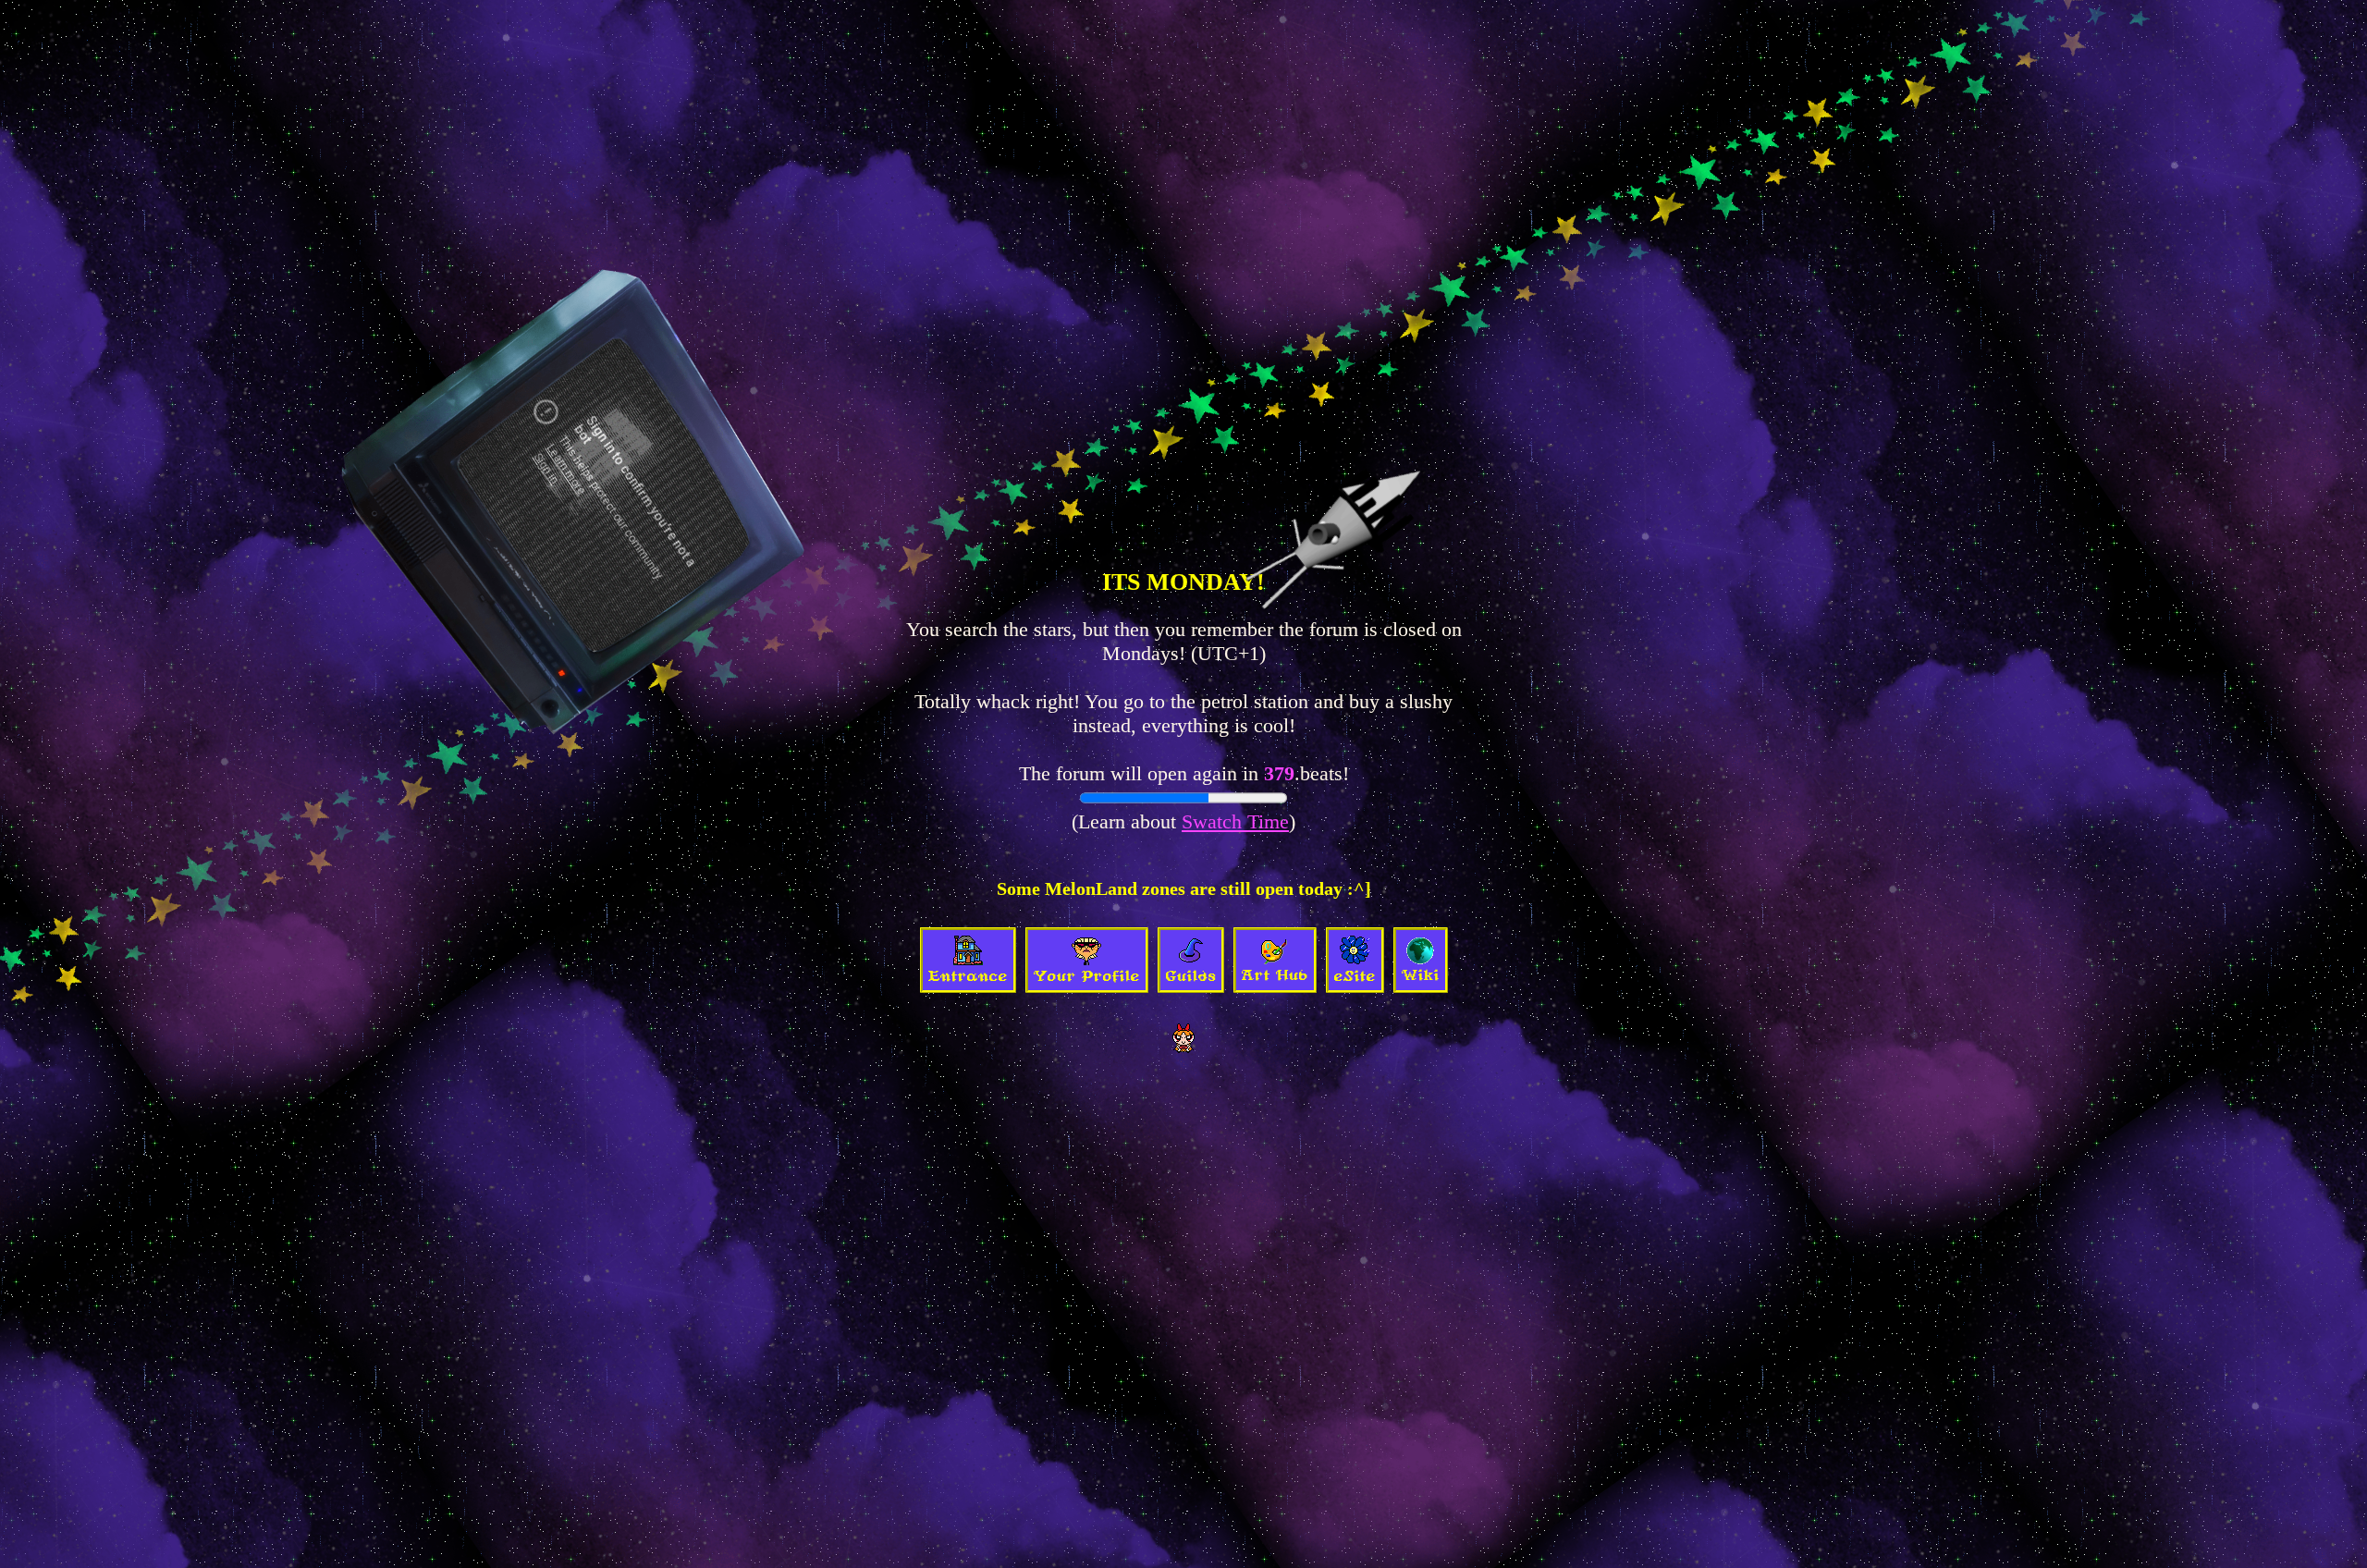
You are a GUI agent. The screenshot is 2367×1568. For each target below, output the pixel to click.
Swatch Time (1235, 821)
